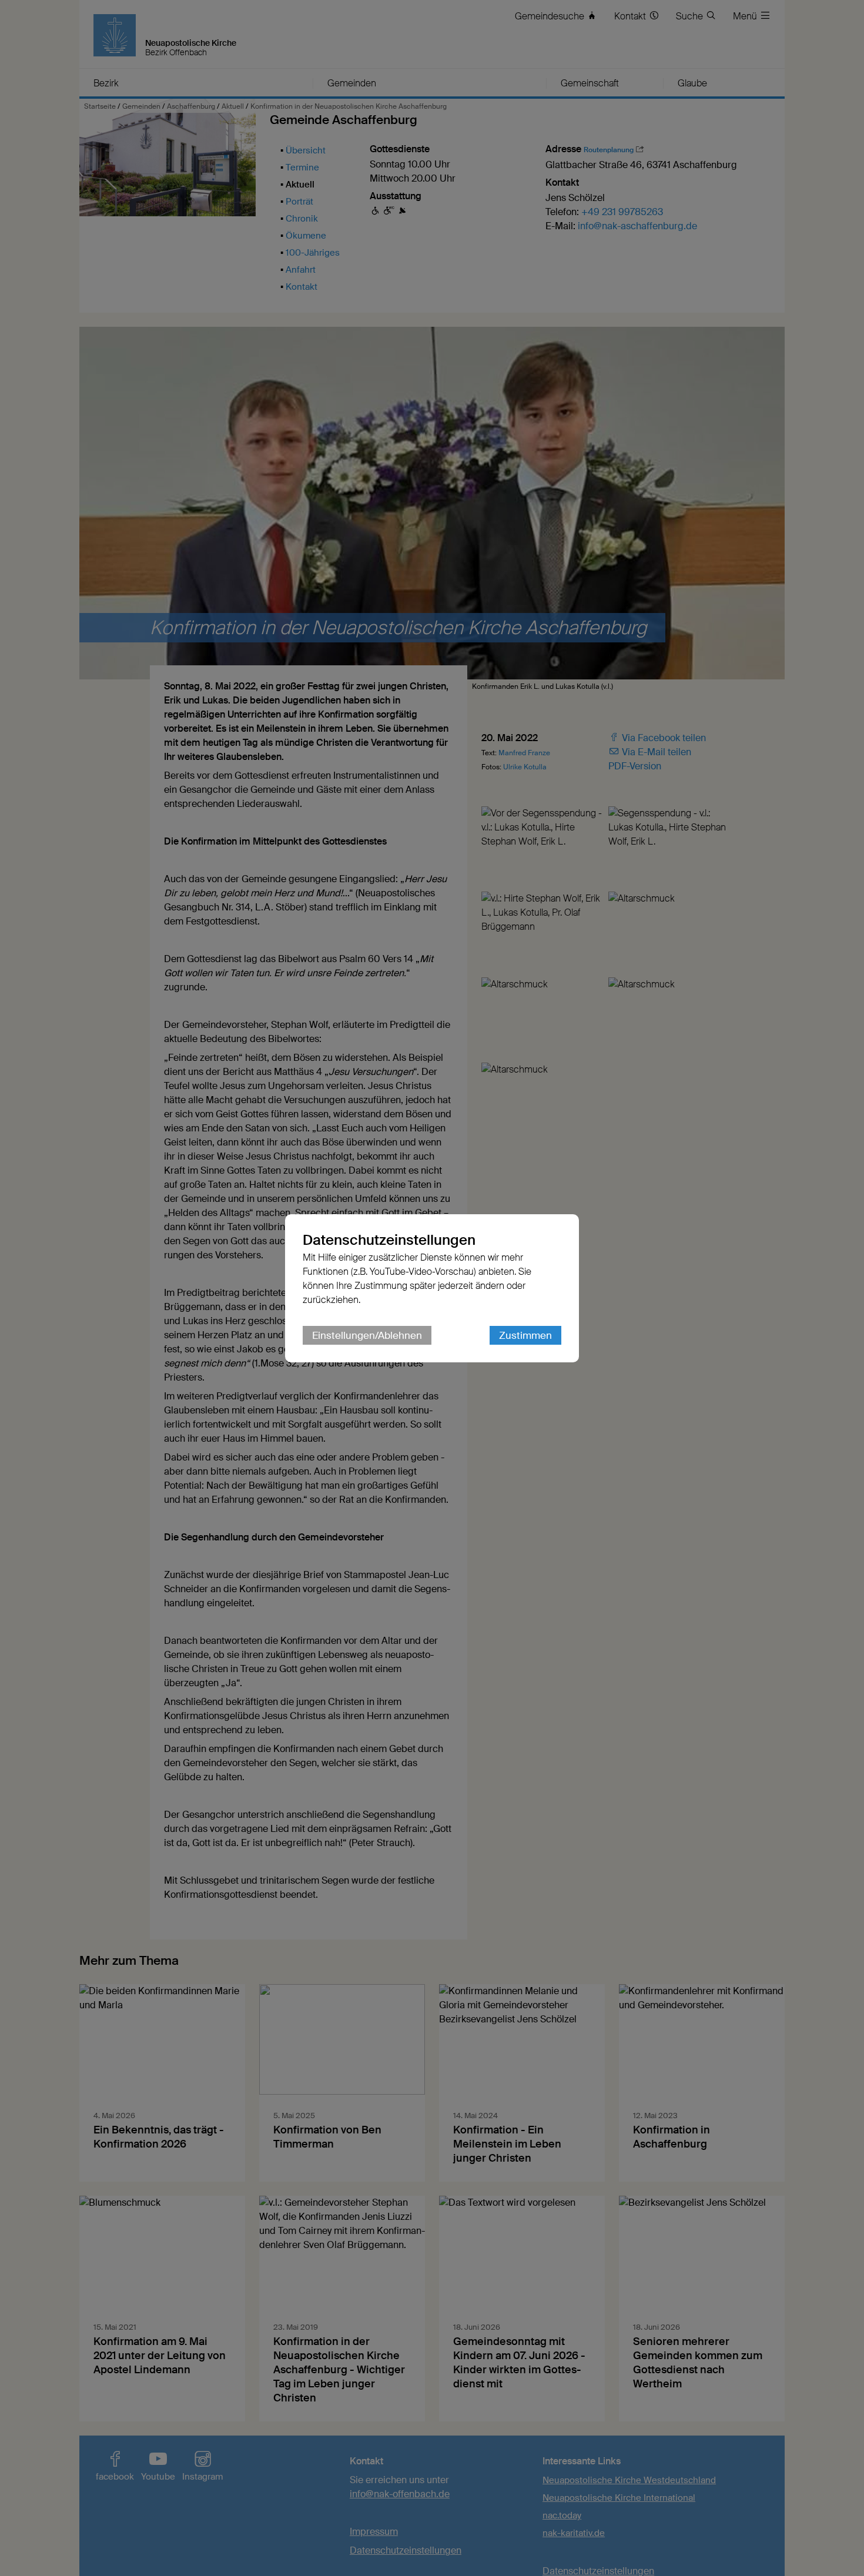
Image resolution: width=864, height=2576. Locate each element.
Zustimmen (525, 1335)
